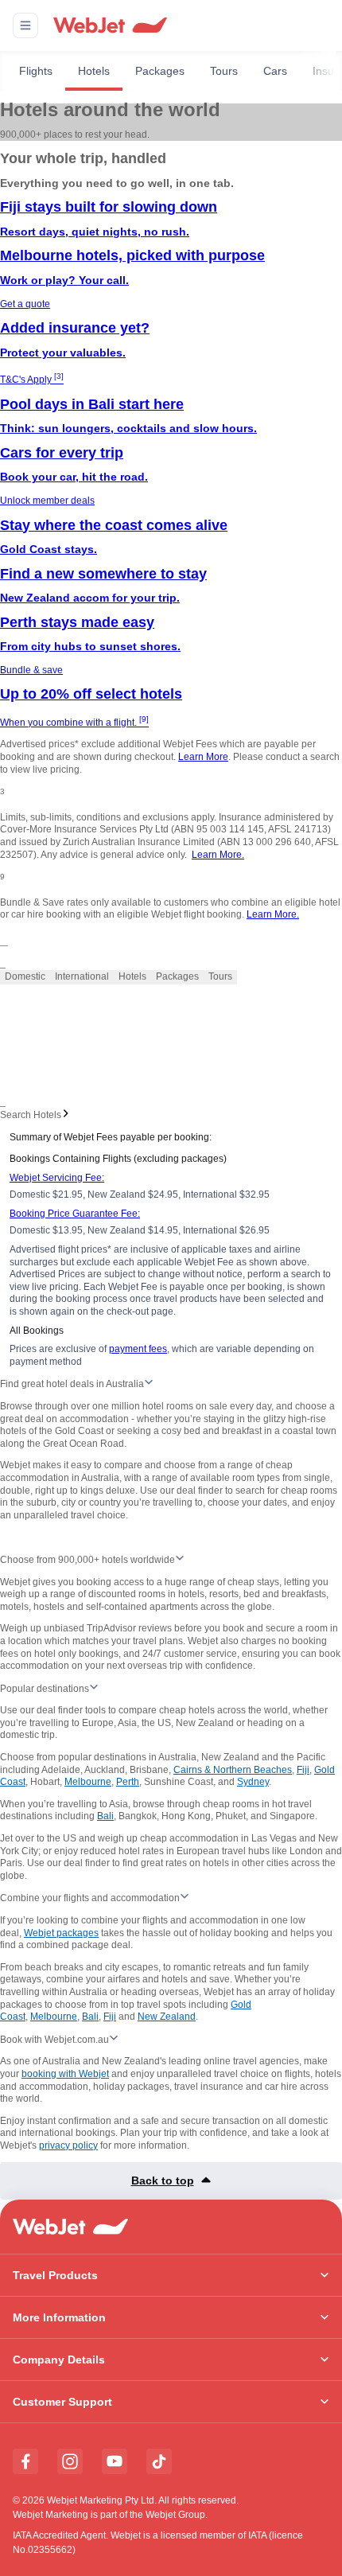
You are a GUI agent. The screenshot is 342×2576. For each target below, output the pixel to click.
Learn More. (218, 855)
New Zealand (167, 2017)
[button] (25, 25)
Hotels (94, 71)
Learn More (203, 757)
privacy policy (68, 2145)
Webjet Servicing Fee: (57, 1178)
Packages (160, 71)
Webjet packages (61, 1933)
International (82, 976)
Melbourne (88, 1782)
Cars (275, 71)
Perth (128, 1782)
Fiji (303, 1770)
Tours (224, 71)
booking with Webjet (65, 2074)
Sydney (253, 1782)
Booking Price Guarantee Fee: (75, 1214)
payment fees (138, 1349)
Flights (36, 71)
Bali (105, 1816)
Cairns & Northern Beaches (233, 1770)
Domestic (25, 976)
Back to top (163, 2180)
